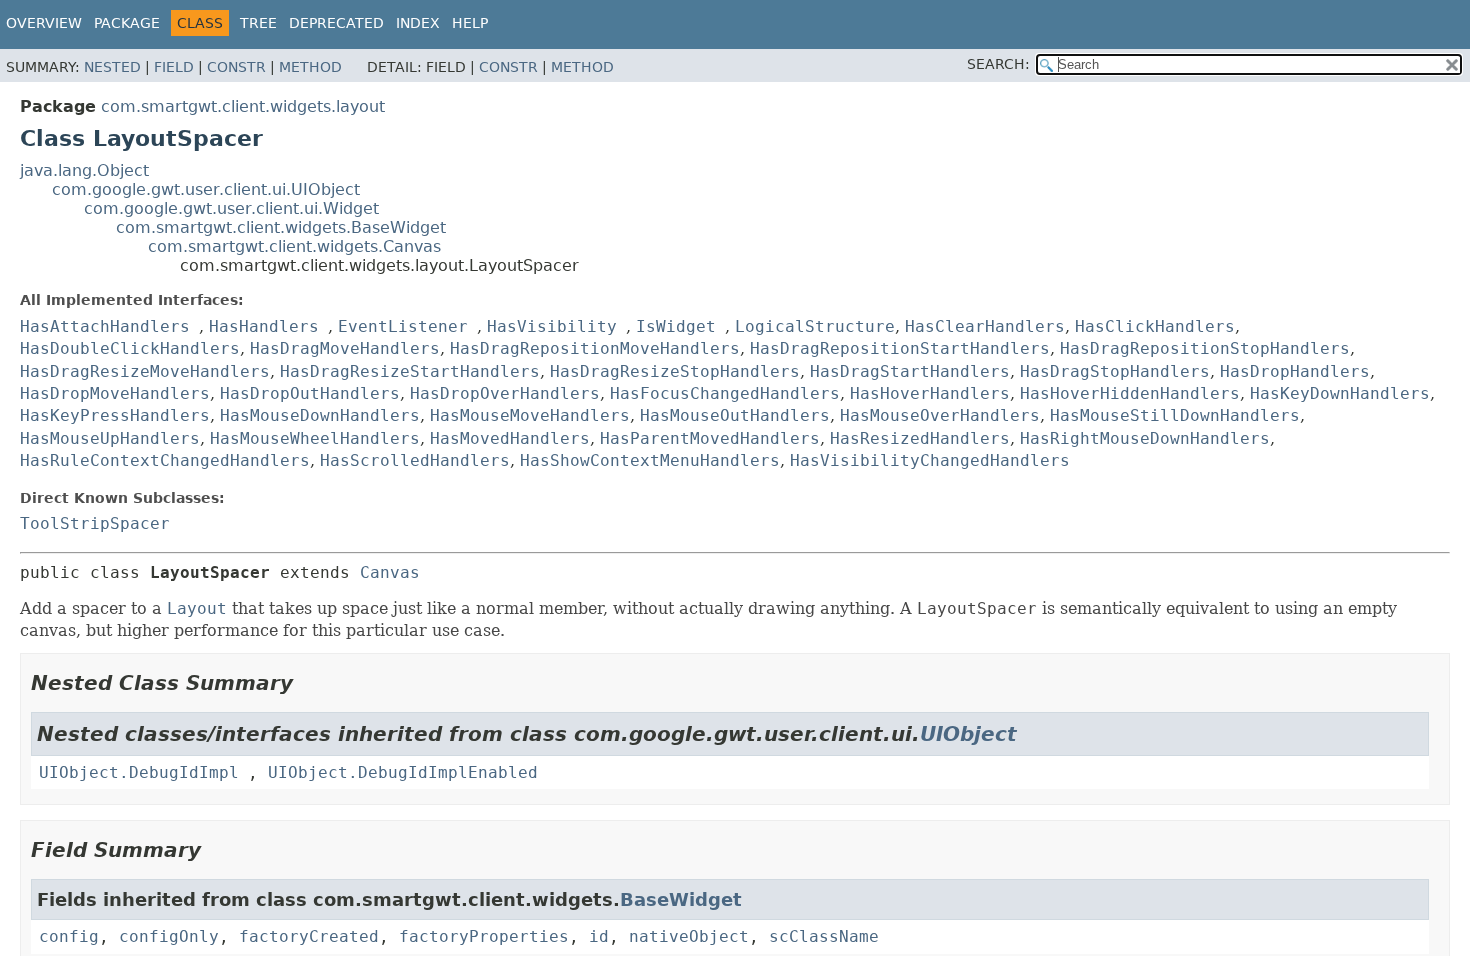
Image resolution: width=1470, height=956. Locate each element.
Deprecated (336, 23)
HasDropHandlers (1295, 371)
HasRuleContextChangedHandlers (165, 460)
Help (470, 23)
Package (127, 23)
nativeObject (689, 936)
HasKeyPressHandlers (115, 415)
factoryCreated (309, 936)
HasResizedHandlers (920, 438)
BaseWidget (681, 899)
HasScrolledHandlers (415, 460)
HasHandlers (264, 326)
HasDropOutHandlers (310, 393)
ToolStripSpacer (95, 523)
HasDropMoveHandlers (115, 393)
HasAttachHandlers (105, 326)
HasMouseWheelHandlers (315, 438)
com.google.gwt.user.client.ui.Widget (231, 208)
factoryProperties (484, 936)
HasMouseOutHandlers (735, 415)
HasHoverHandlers (930, 393)
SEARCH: (998, 64)
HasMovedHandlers (510, 438)
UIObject (968, 734)
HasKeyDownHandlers (1340, 393)
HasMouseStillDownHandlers (1175, 415)
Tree (258, 23)
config (69, 936)
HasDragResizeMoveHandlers (145, 371)
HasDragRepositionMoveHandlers (595, 348)
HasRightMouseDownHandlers (1145, 438)
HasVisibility (552, 326)
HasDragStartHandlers (910, 371)
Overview (44, 23)
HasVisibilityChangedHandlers (930, 460)
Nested (112, 67)
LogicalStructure (815, 326)
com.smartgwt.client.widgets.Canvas (294, 246)
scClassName (824, 936)
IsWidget (676, 326)
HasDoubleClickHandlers (130, 348)
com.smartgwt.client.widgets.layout (243, 106)
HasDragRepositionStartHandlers (900, 348)
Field (174, 67)
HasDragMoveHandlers (345, 348)
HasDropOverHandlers (505, 393)
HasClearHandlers (985, 326)
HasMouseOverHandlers (940, 415)
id (599, 936)
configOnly (169, 936)
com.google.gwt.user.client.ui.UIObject (206, 189)
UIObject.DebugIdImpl (139, 772)
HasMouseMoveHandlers (530, 415)
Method (310, 67)
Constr (236, 67)
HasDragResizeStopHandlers (675, 371)
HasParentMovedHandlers (710, 438)
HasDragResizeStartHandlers (410, 371)
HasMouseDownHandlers (320, 415)
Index (418, 23)
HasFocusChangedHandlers (725, 393)
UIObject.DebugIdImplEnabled (403, 772)
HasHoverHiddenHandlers (1130, 393)
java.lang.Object (84, 170)
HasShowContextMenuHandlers (650, 460)
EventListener (403, 326)
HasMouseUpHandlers (110, 438)
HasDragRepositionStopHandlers (1205, 348)
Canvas (390, 572)
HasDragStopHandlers (1115, 371)
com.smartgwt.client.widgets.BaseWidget (281, 227)
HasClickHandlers (1155, 326)
